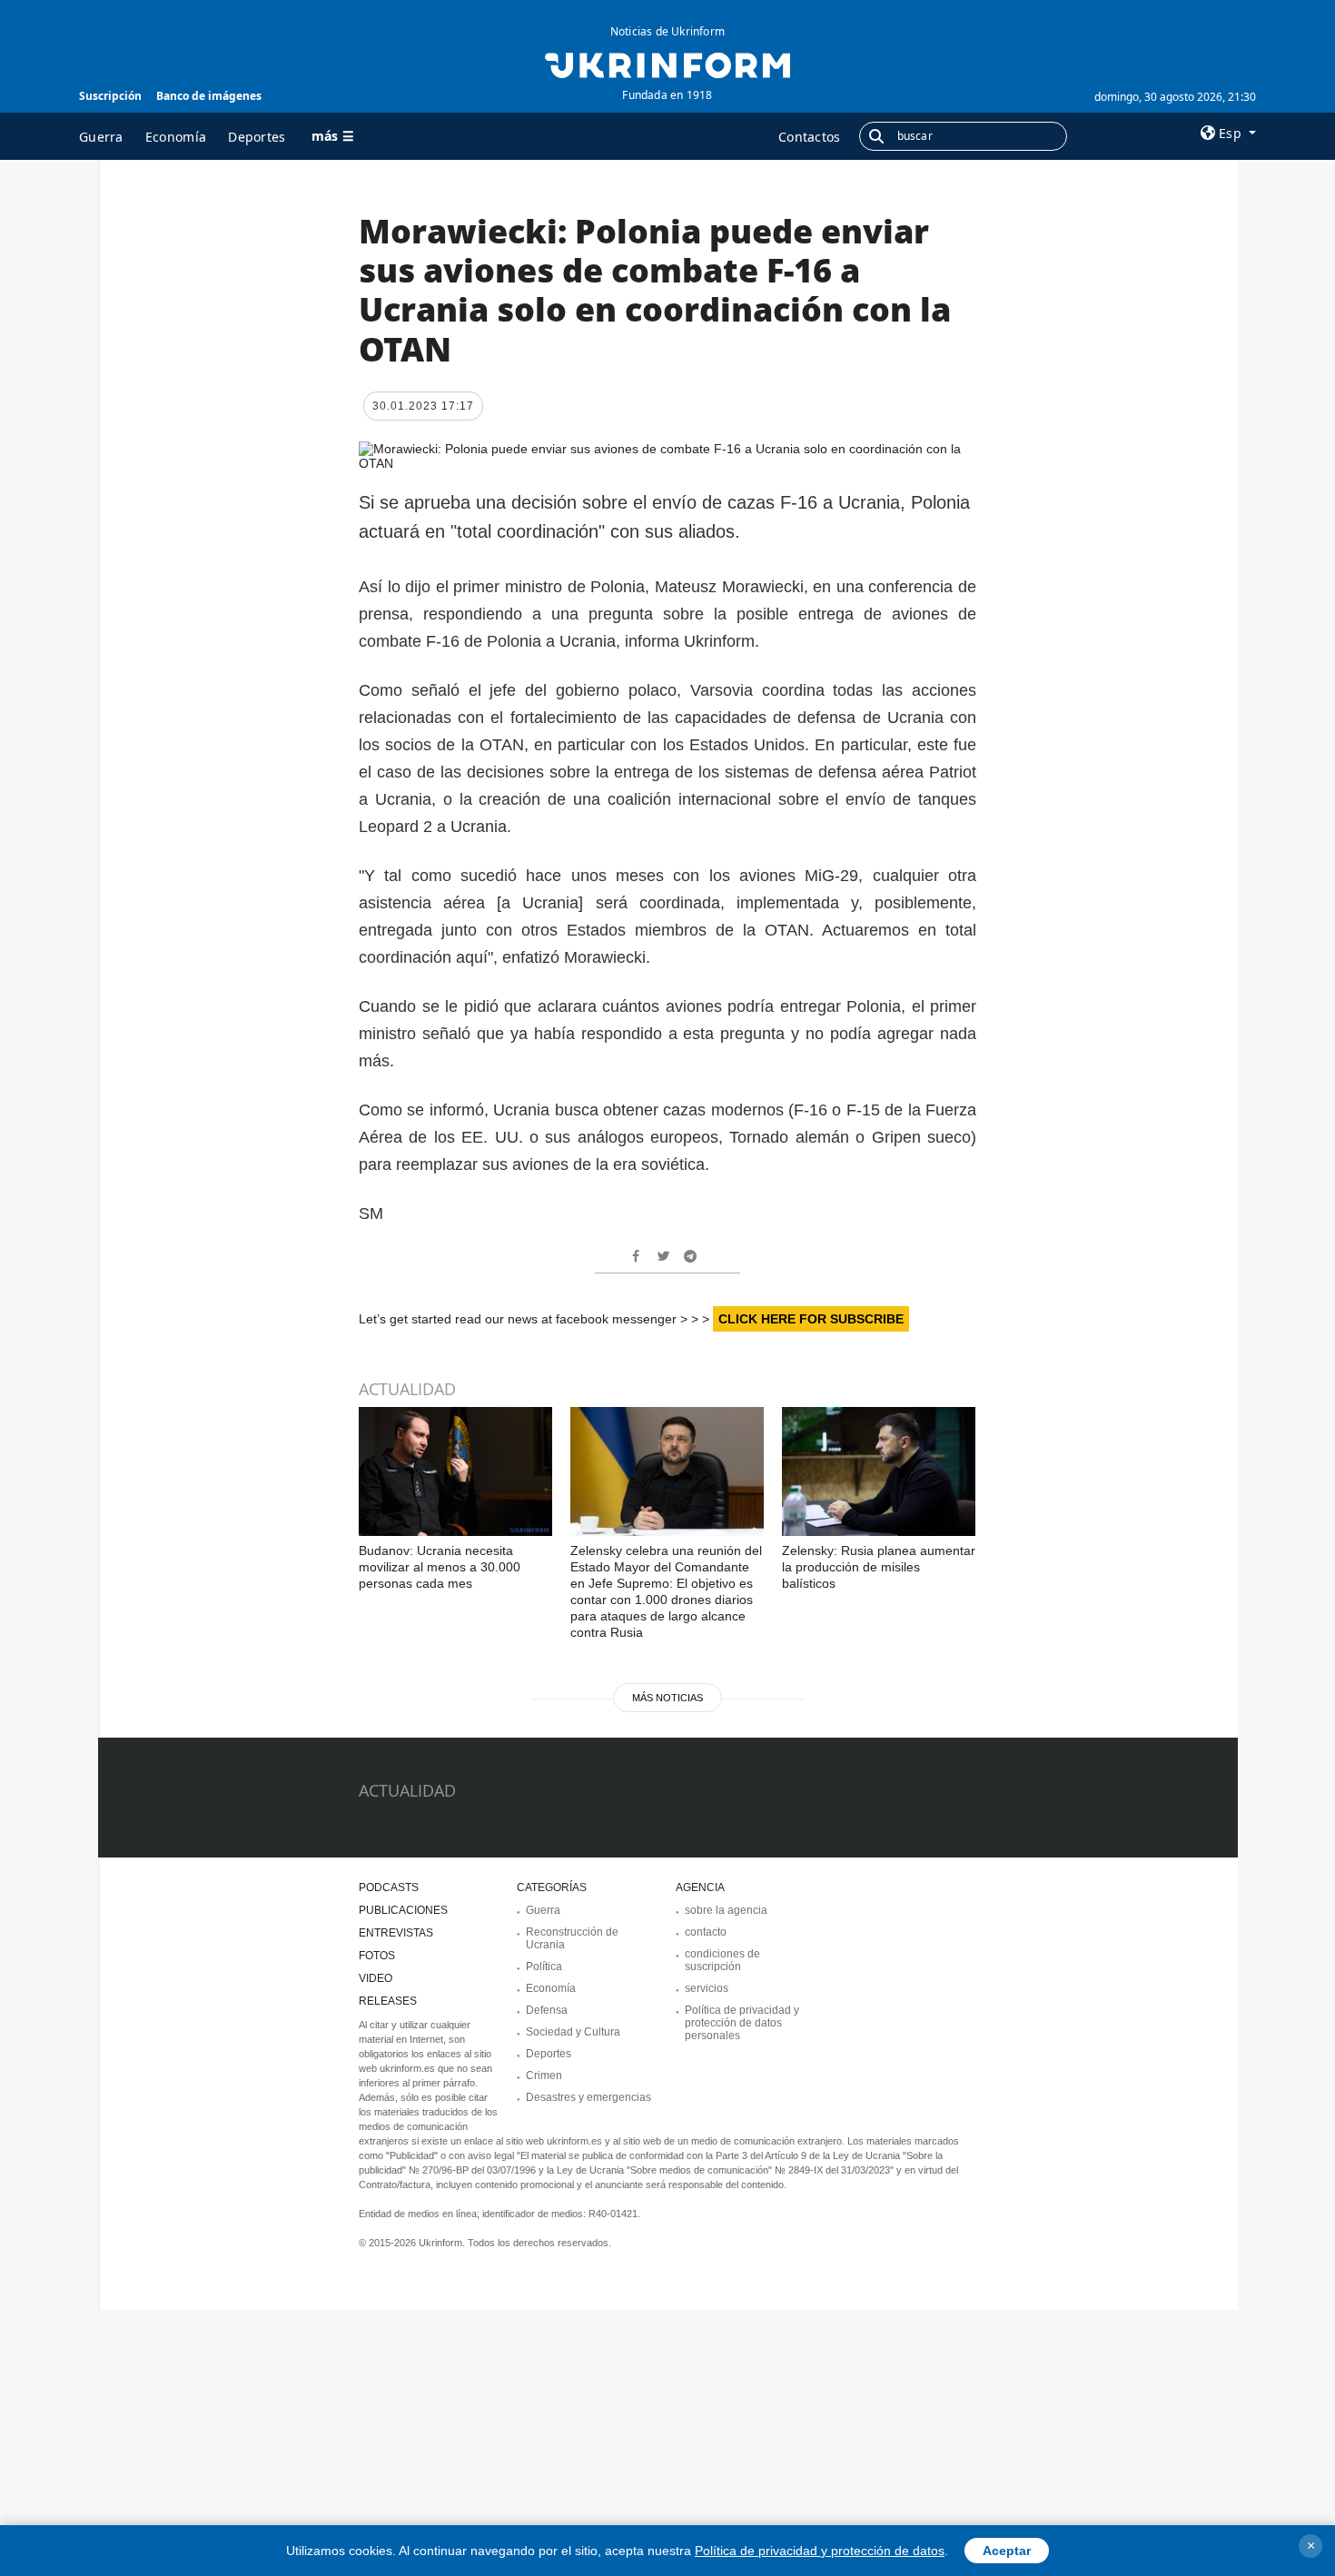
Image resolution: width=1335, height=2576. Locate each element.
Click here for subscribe (811, 1319)
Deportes (257, 137)
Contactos (810, 137)
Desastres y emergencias (588, 2097)
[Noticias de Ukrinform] (667, 64)
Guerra (101, 137)
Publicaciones (403, 1910)
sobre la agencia (726, 1910)
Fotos (377, 1956)
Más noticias (667, 1698)
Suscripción (110, 96)
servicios (707, 1988)
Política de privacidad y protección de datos (820, 2551)
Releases (388, 2001)
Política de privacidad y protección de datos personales (742, 2023)
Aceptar (1007, 2551)
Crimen (544, 2076)
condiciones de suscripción (722, 1960)
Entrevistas (396, 1933)
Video (376, 1978)
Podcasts (389, 1887)
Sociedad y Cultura (573, 2032)
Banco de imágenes (209, 96)
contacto (706, 1932)
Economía (176, 137)
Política (544, 1967)
